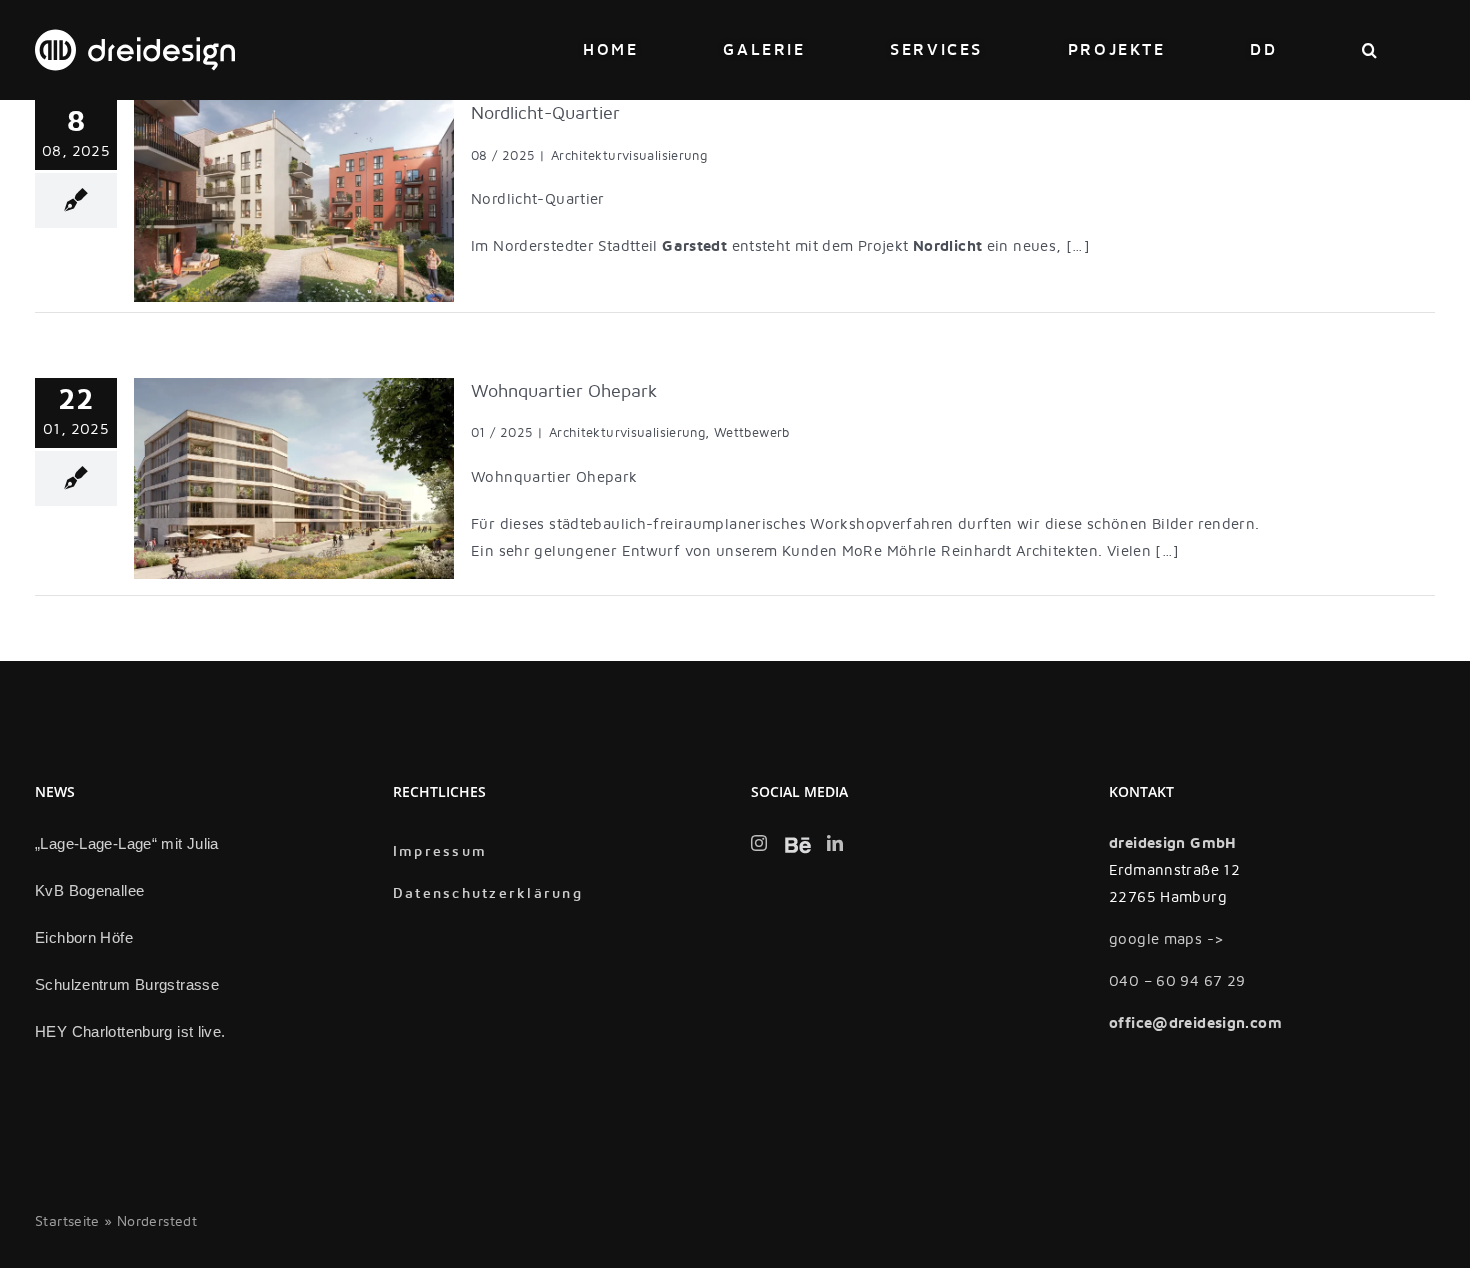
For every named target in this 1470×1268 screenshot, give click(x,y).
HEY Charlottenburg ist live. (130, 1031)
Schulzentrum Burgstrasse (127, 984)
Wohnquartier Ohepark (564, 391)
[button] (1371, 50)
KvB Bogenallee (89, 890)
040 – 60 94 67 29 (1177, 981)
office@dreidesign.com (1195, 1023)
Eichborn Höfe (84, 937)
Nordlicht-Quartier (545, 113)
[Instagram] (759, 843)
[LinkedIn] (835, 843)
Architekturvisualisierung (629, 156)
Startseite (67, 1221)
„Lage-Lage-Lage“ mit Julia (127, 843)
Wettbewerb (752, 433)
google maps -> (1166, 939)
